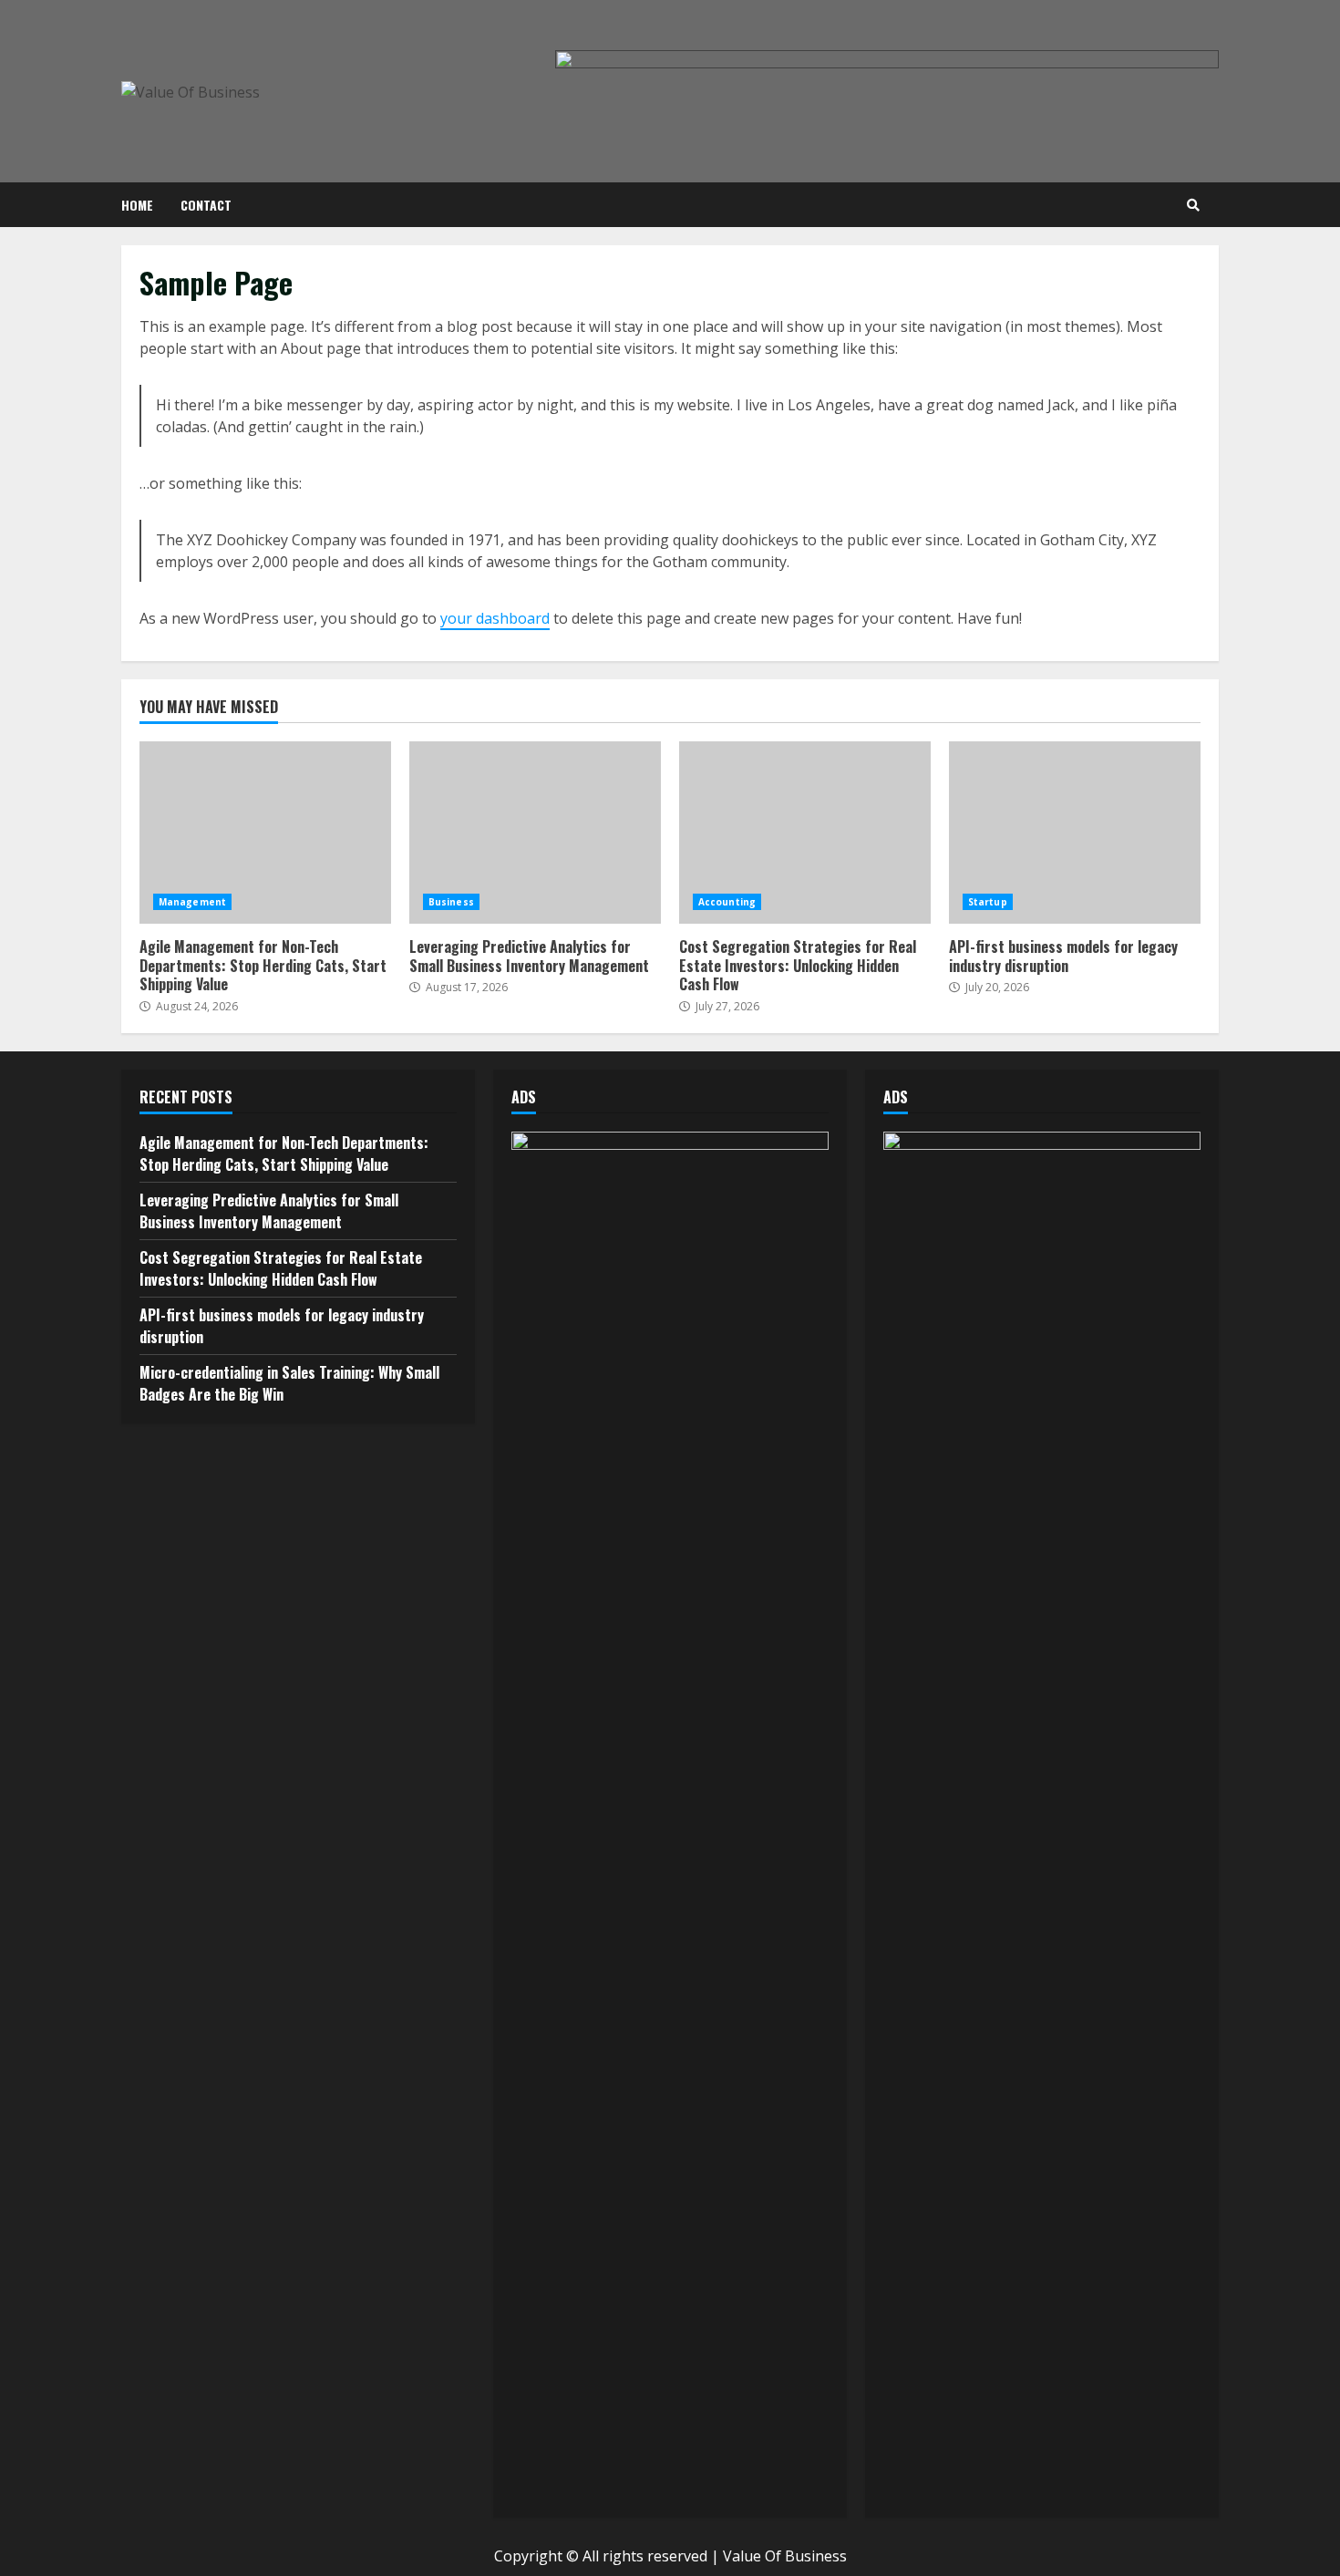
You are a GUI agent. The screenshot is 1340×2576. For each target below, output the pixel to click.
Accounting (727, 902)
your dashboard (495, 618)
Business (451, 902)
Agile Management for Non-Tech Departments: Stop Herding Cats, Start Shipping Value (265, 833)
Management (192, 902)
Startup (988, 902)
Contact (206, 205)
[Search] (1193, 205)
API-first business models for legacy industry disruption (1075, 833)
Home (137, 205)
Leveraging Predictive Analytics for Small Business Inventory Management (535, 833)
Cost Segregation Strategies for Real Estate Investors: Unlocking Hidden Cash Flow (805, 833)
